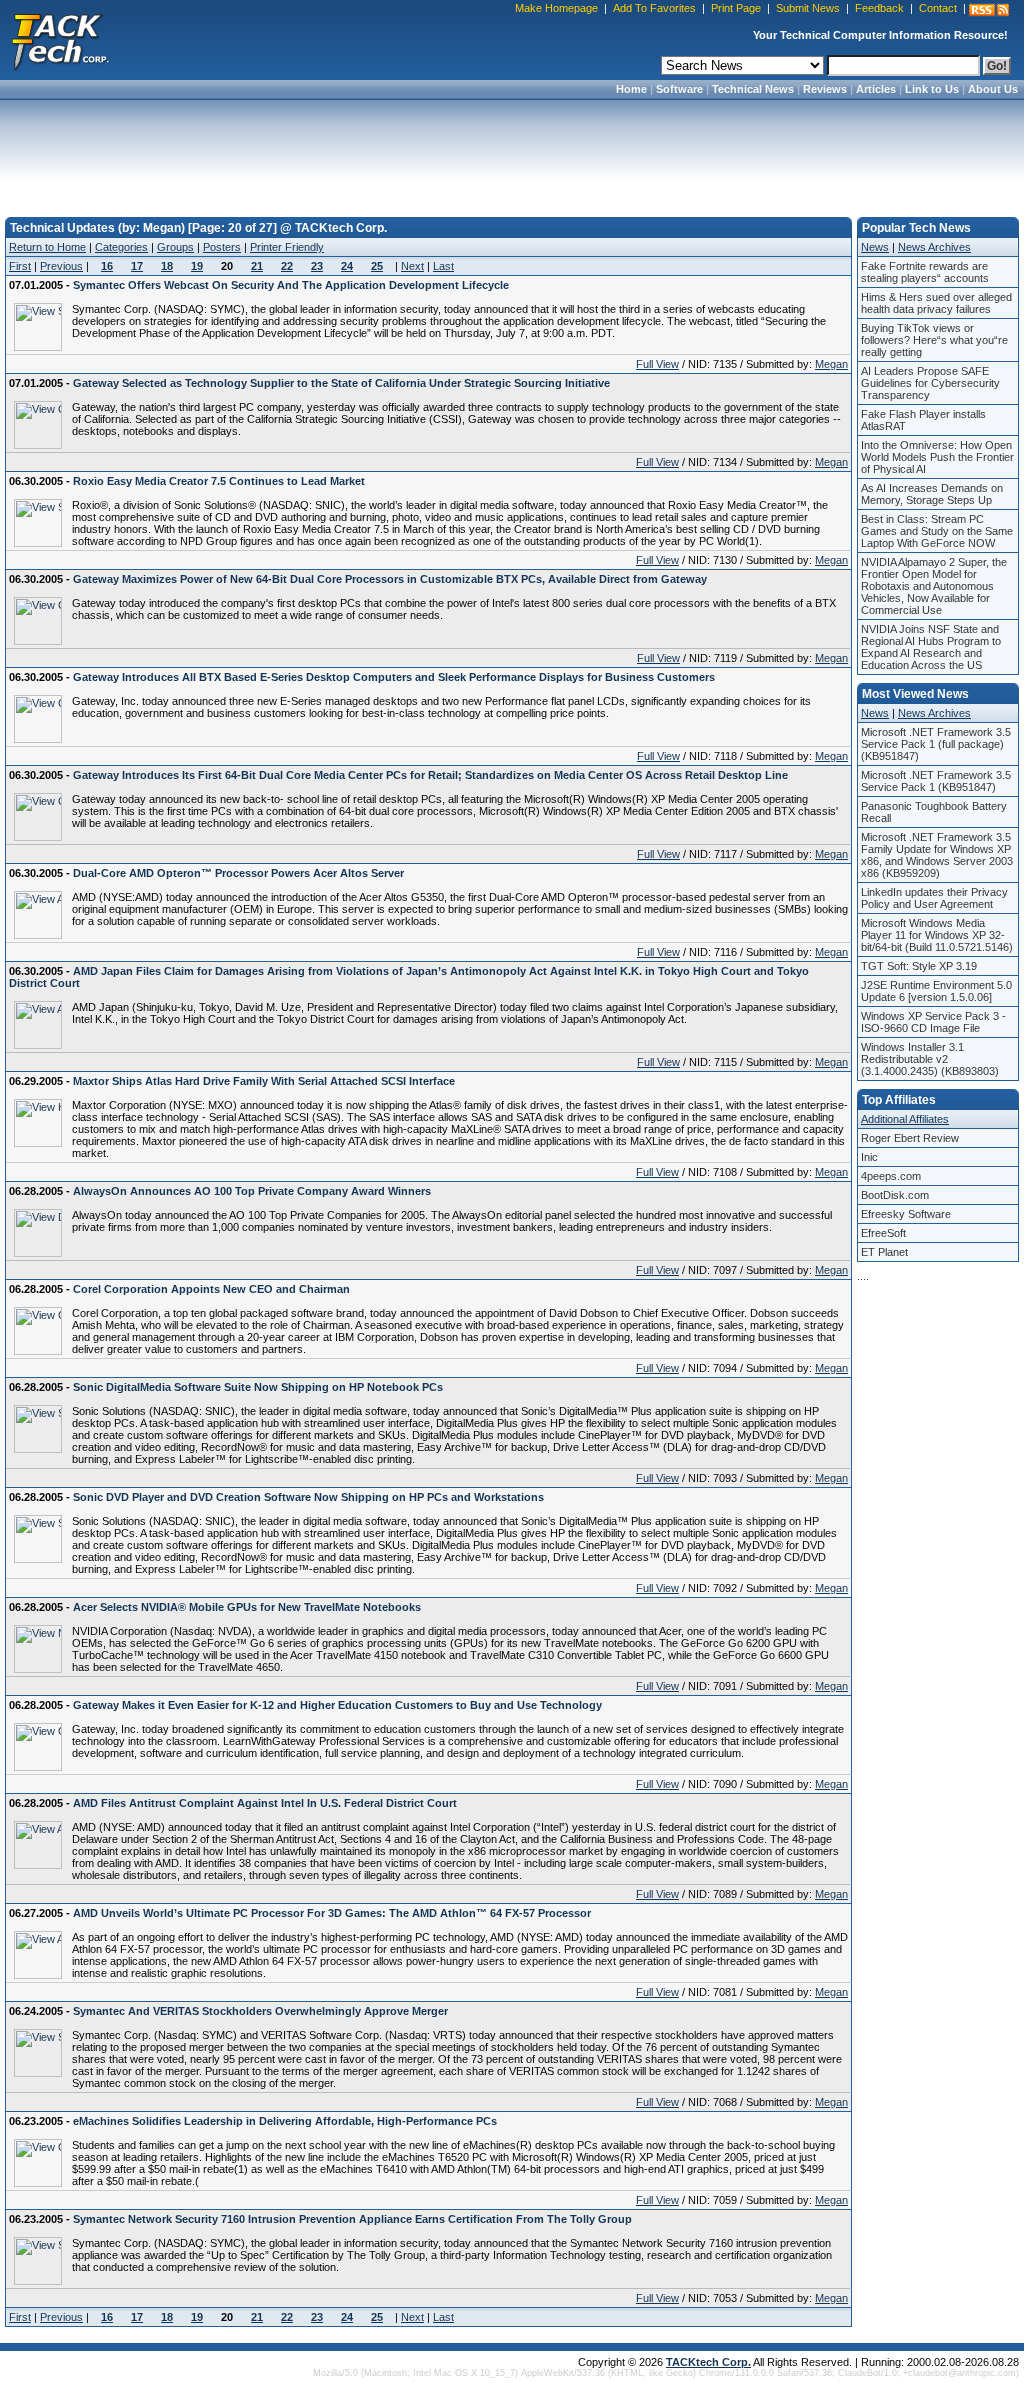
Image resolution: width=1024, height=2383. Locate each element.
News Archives (934, 247)
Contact (938, 8)
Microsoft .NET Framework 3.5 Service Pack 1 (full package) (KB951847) (936, 744)
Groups (175, 247)
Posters (222, 247)
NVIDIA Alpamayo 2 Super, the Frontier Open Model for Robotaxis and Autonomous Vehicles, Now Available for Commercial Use (934, 586)
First (20, 266)
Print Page (736, 8)
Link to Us (932, 89)
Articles (876, 89)
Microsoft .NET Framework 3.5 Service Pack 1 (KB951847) (936, 781)
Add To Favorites (654, 8)
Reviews (825, 89)
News (875, 247)
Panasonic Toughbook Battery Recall (934, 812)
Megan (831, 364)
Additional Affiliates (905, 1119)
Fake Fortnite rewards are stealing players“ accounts (925, 272)
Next (412, 266)
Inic (869, 1157)
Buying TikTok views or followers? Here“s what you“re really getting (934, 340)
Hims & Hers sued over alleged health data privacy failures (936, 303)
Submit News (808, 8)
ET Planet (884, 1252)
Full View (657, 364)
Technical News (753, 89)
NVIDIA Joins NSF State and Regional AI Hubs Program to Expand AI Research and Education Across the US (931, 647)
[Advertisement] (512, 152)
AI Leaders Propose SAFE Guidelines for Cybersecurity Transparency (930, 383)
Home (631, 89)
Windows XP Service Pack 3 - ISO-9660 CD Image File (933, 1022)
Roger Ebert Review (910, 1138)
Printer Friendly (287, 247)
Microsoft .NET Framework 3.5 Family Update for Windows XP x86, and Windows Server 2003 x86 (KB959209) (937, 855)
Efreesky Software (906, 1214)
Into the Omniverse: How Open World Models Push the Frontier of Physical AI (937, 457)
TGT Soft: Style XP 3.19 (919, 966)
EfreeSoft (883, 1233)
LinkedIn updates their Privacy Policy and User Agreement (934, 898)
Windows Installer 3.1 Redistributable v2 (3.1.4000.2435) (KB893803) (930, 1059)
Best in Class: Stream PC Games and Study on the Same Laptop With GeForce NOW (937, 531)
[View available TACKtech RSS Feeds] (989, 10)
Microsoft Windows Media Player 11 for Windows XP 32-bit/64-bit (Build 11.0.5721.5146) (937, 935)
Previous (61, 266)
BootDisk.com (895, 1195)
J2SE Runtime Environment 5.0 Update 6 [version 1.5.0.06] (936, 991)
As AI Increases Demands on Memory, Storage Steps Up (932, 494)
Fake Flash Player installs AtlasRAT (923, 420)
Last (443, 266)
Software (679, 89)
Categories (121, 247)
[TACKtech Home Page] (60, 40)
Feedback (879, 8)
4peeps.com (891, 1176)
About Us (993, 89)
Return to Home (47, 247)
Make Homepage (556, 8)
